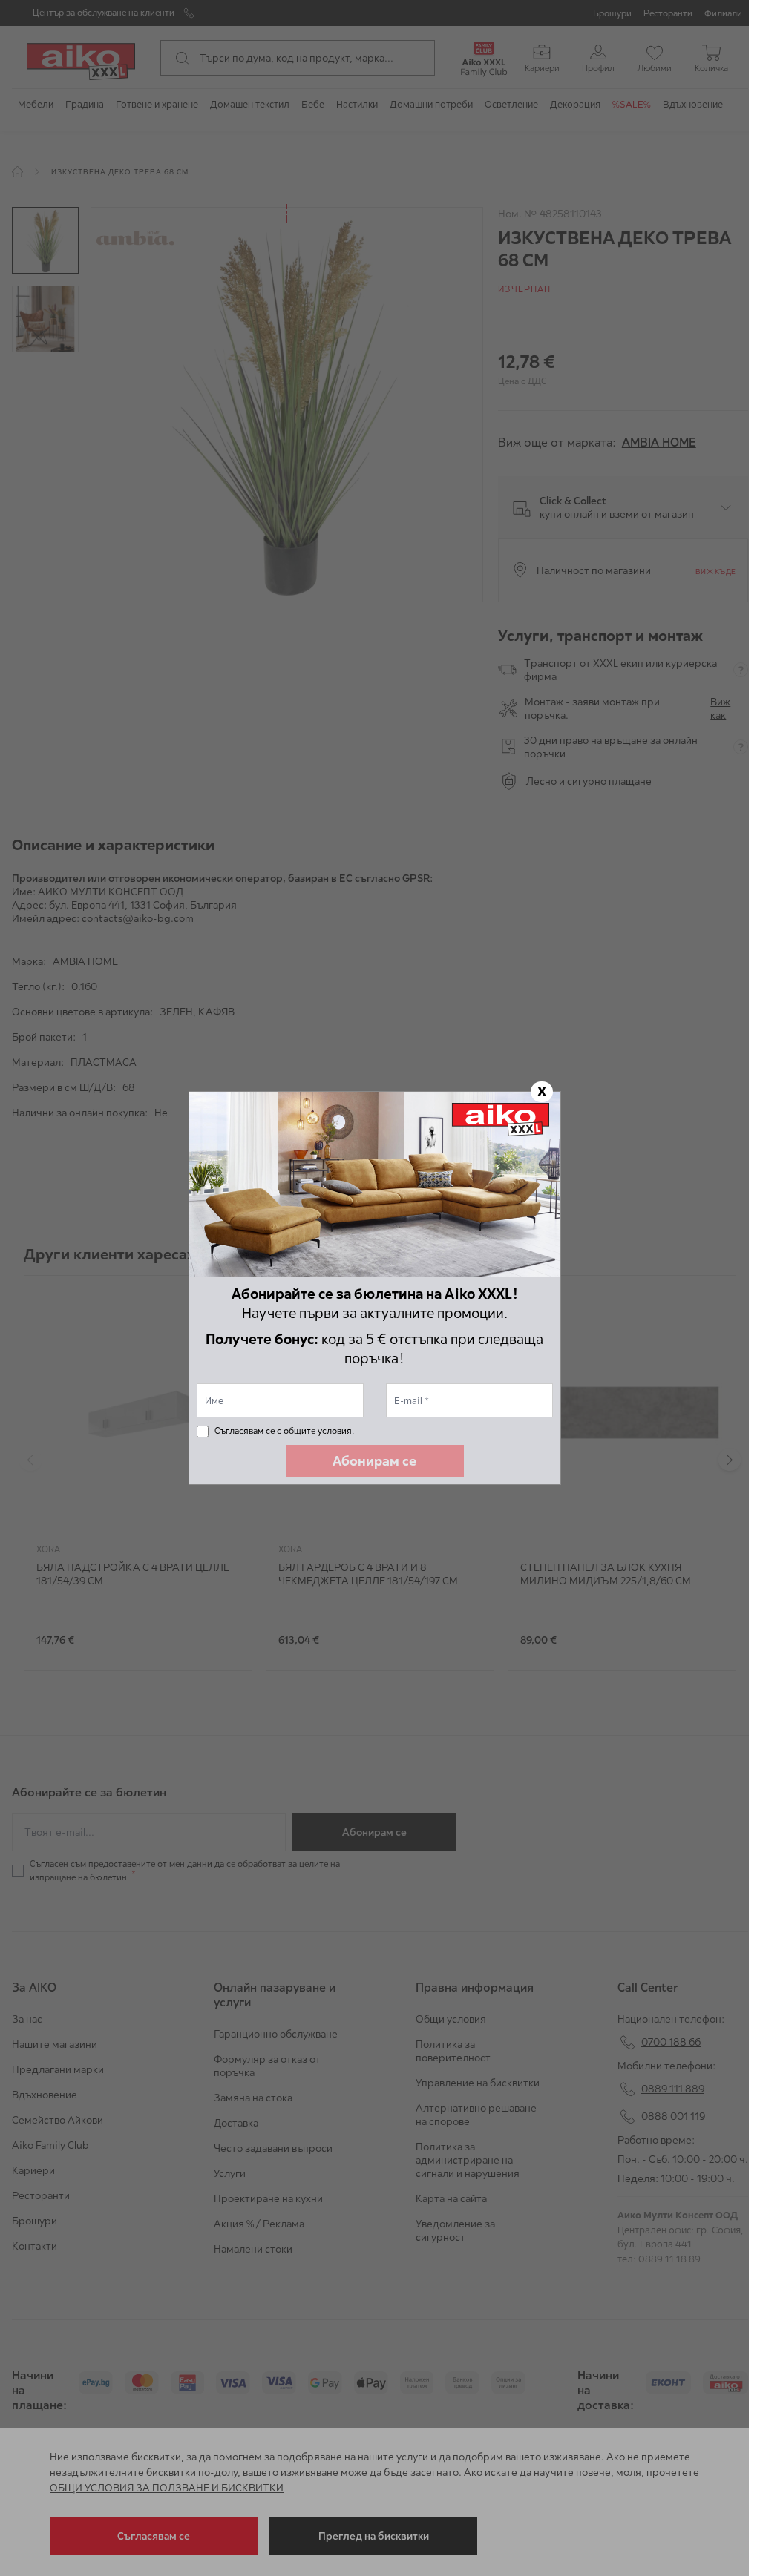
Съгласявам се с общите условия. (284, 1430)
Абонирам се (374, 1461)
